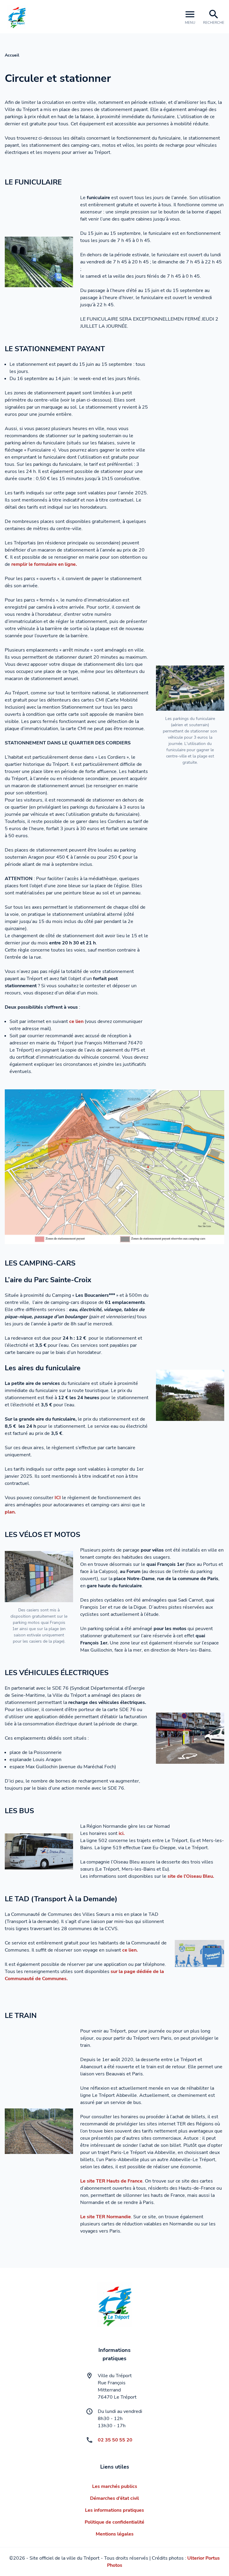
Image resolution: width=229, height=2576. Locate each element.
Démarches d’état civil (114, 2498)
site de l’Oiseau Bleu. (191, 1876)
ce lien (76, 1021)
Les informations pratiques (114, 2510)
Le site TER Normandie (106, 2217)
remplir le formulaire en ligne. (44, 564)
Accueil (12, 55)
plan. (10, 1512)
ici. (122, 1833)
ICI (58, 1498)
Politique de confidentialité (114, 2522)
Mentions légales (115, 2534)
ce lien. (130, 1950)
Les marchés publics (115, 2486)
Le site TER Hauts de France (111, 2181)
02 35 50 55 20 (115, 2440)
